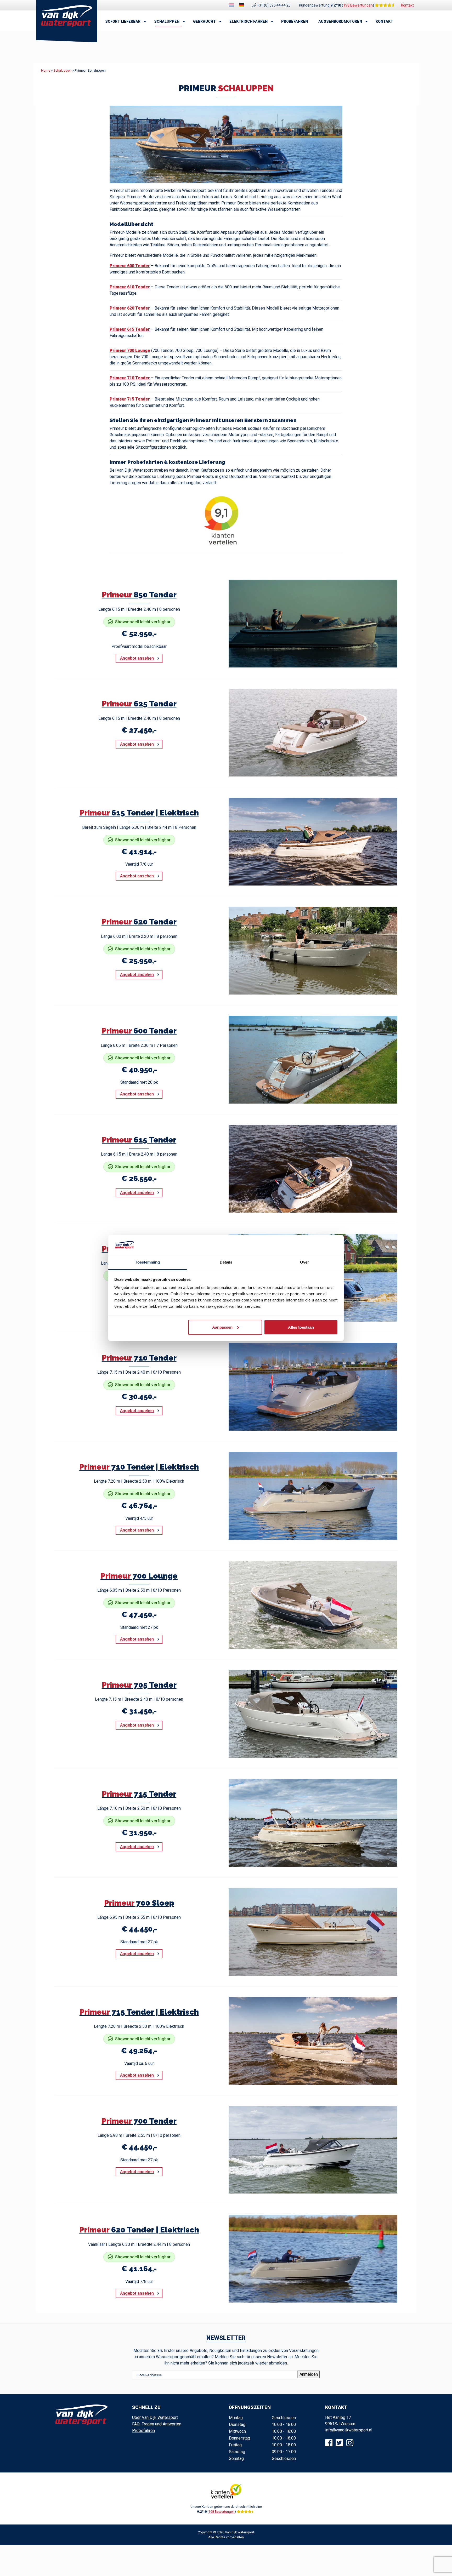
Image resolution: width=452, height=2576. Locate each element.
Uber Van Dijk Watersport (155, 2417)
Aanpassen (222, 1327)
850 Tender (139, 595)
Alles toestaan (301, 1327)
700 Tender (139, 2121)
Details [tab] (226, 1262)
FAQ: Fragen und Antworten (157, 2424)
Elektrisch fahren (248, 21)
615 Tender (139, 1140)
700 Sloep (139, 1903)
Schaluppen (167, 21)
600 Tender (139, 1031)
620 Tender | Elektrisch (139, 2230)
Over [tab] (304, 1262)
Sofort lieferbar (123, 21)
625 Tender (139, 704)
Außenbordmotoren (340, 21)
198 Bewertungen (358, 5)
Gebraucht (204, 21)
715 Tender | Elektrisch (139, 2012)
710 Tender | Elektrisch (139, 1467)
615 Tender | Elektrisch (139, 813)
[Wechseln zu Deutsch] (241, 5)
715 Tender (139, 1794)
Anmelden (309, 2374)
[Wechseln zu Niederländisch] (231, 5)
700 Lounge (139, 1576)
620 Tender (139, 922)
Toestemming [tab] (147, 1262)
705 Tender (139, 1685)
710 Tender (139, 1358)
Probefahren (295, 21)
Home (46, 70)
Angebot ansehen (137, 658)
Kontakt (407, 5)
